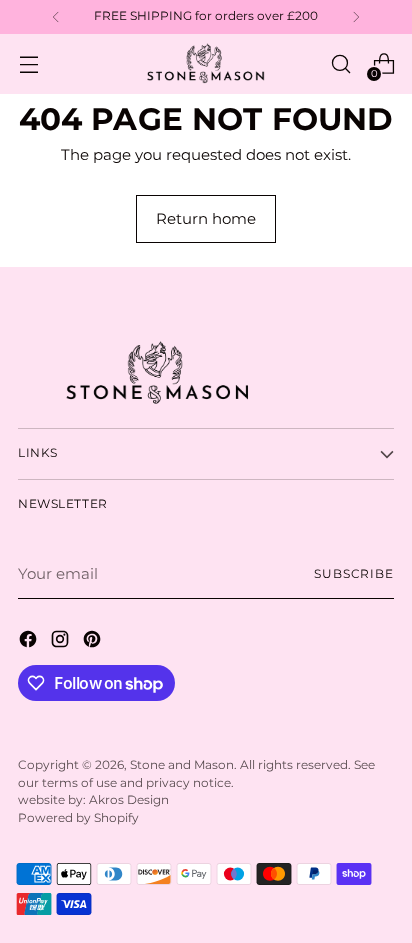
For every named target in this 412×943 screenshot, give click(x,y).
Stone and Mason (182, 765)
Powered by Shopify (78, 818)
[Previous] (56, 17)
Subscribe (354, 574)
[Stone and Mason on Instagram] (62, 642)
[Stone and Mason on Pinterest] (94, 642)
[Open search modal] (340, 64)
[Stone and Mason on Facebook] (30, 642)
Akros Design (129, 800)
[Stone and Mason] (206, 64)
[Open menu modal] (28, 64)
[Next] (356, 17)
